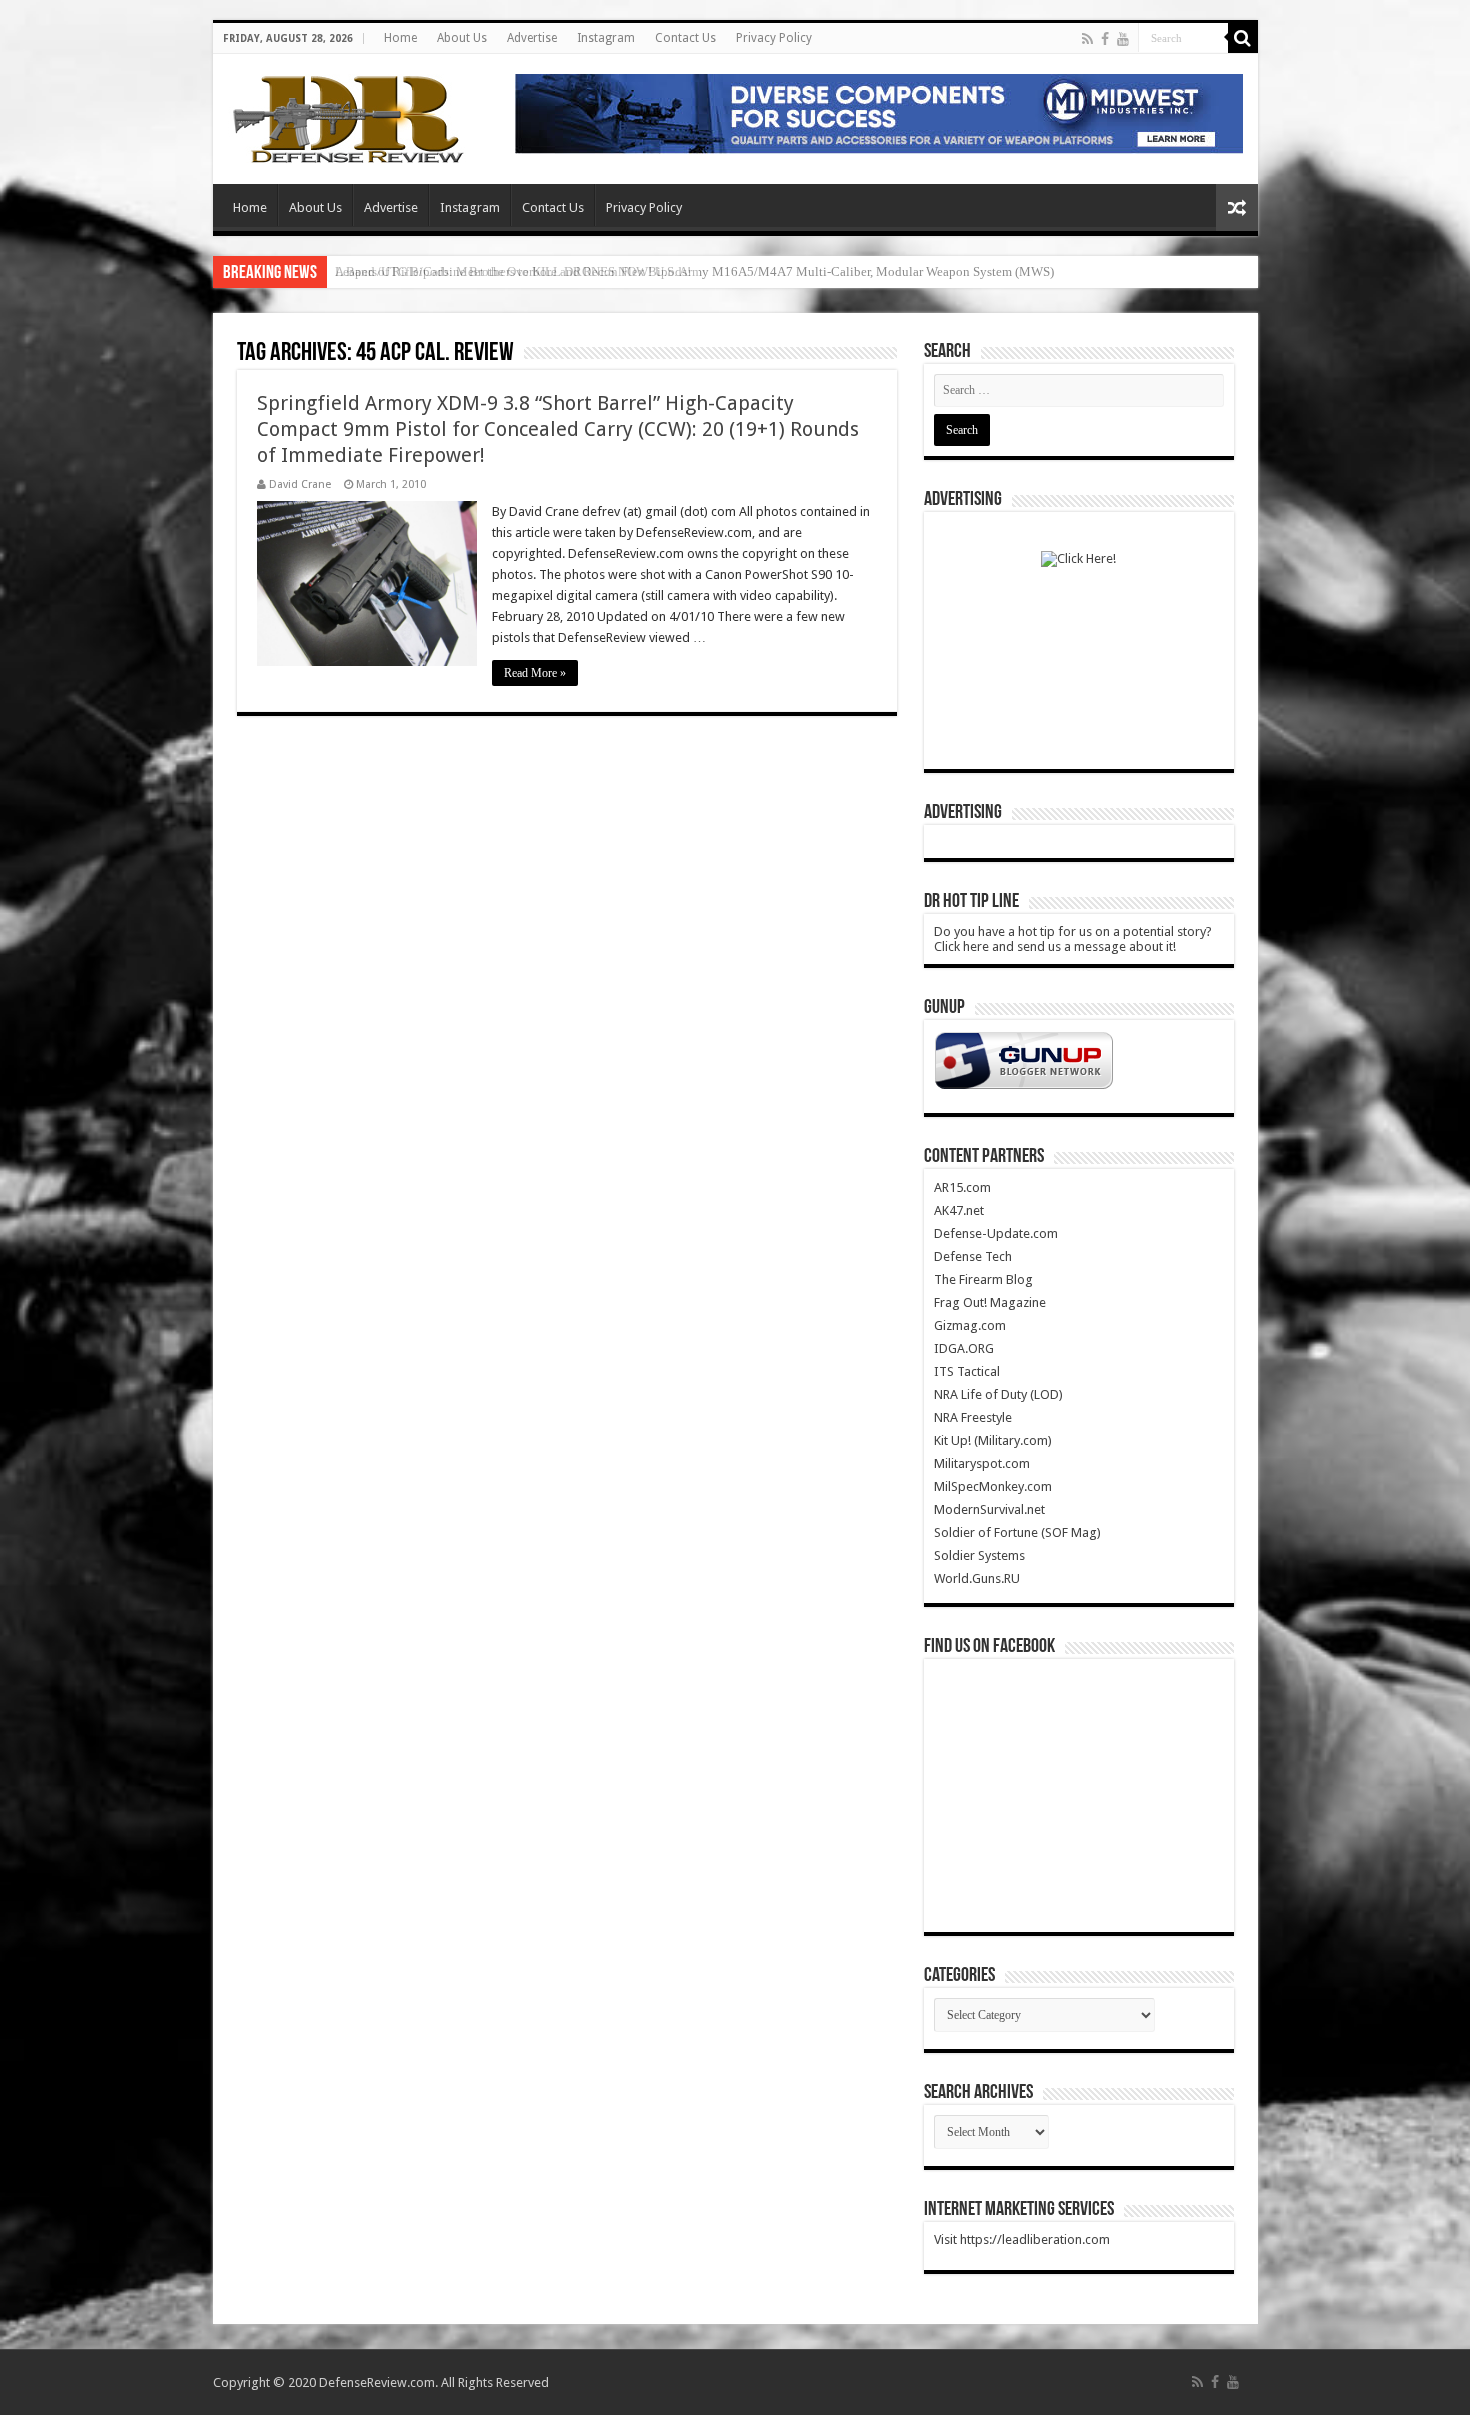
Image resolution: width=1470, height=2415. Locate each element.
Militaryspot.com (982, 1463)
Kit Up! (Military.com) (993, 1440)
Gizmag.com (970, 1325)
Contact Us (685, 38)
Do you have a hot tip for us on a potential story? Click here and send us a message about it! (1073, 939)
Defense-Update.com (996, 1233)
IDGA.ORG (964, 1348)
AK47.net (959, 1210)
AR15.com (962, 1187)
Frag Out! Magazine (990, 1302)
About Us (462, 38)
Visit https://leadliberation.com (1022, 2239)
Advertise (532, 38)
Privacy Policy (774, 38)
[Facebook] (1105, 39)
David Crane (300, 484)
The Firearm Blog (983, 1279)
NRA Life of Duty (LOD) (998, 1394)
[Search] (1243, 38)
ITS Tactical (967, 1371)
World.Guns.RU (977, 1578)
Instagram (606, 38)
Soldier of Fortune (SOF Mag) (1017, 1532)
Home (400, 38)
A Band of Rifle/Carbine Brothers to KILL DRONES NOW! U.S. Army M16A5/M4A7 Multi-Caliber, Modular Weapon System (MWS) (694, 271)
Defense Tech (973, 1256)
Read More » (535, 673)
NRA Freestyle (973, 1417)
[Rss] (1087, 39)
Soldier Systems (979, 1555)
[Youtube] (1123, 39)
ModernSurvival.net (989, 1509)
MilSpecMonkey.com (993, 1486)
